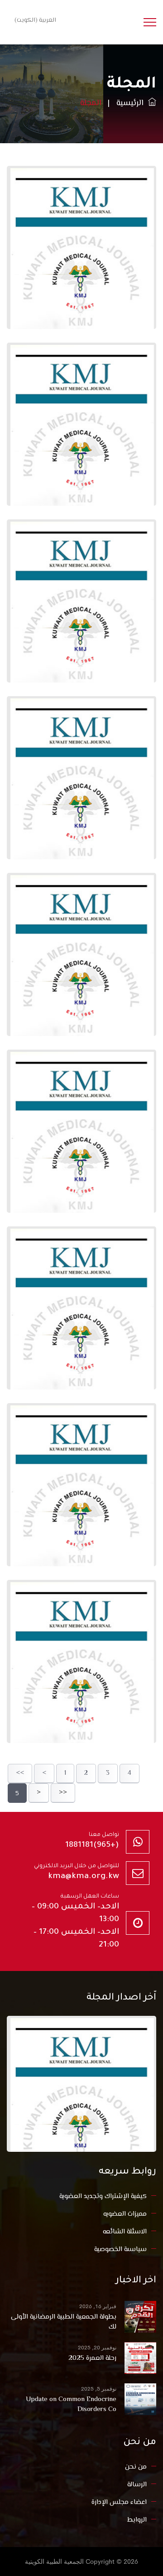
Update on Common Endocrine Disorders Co (71, 2405)
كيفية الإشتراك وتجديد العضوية (103, 2196)
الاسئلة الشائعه (125, 2232)
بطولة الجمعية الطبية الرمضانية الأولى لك (64, 2322)
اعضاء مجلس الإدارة (119, 2502)
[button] (34, 20)
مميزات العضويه (125, 2214)
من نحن (136, 2467)
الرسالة (137, 2485)
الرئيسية (132, 103)
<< (20, 1773)
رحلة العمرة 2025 (92, 2358)
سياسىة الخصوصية (120, 2249)
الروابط (137, 2520)
